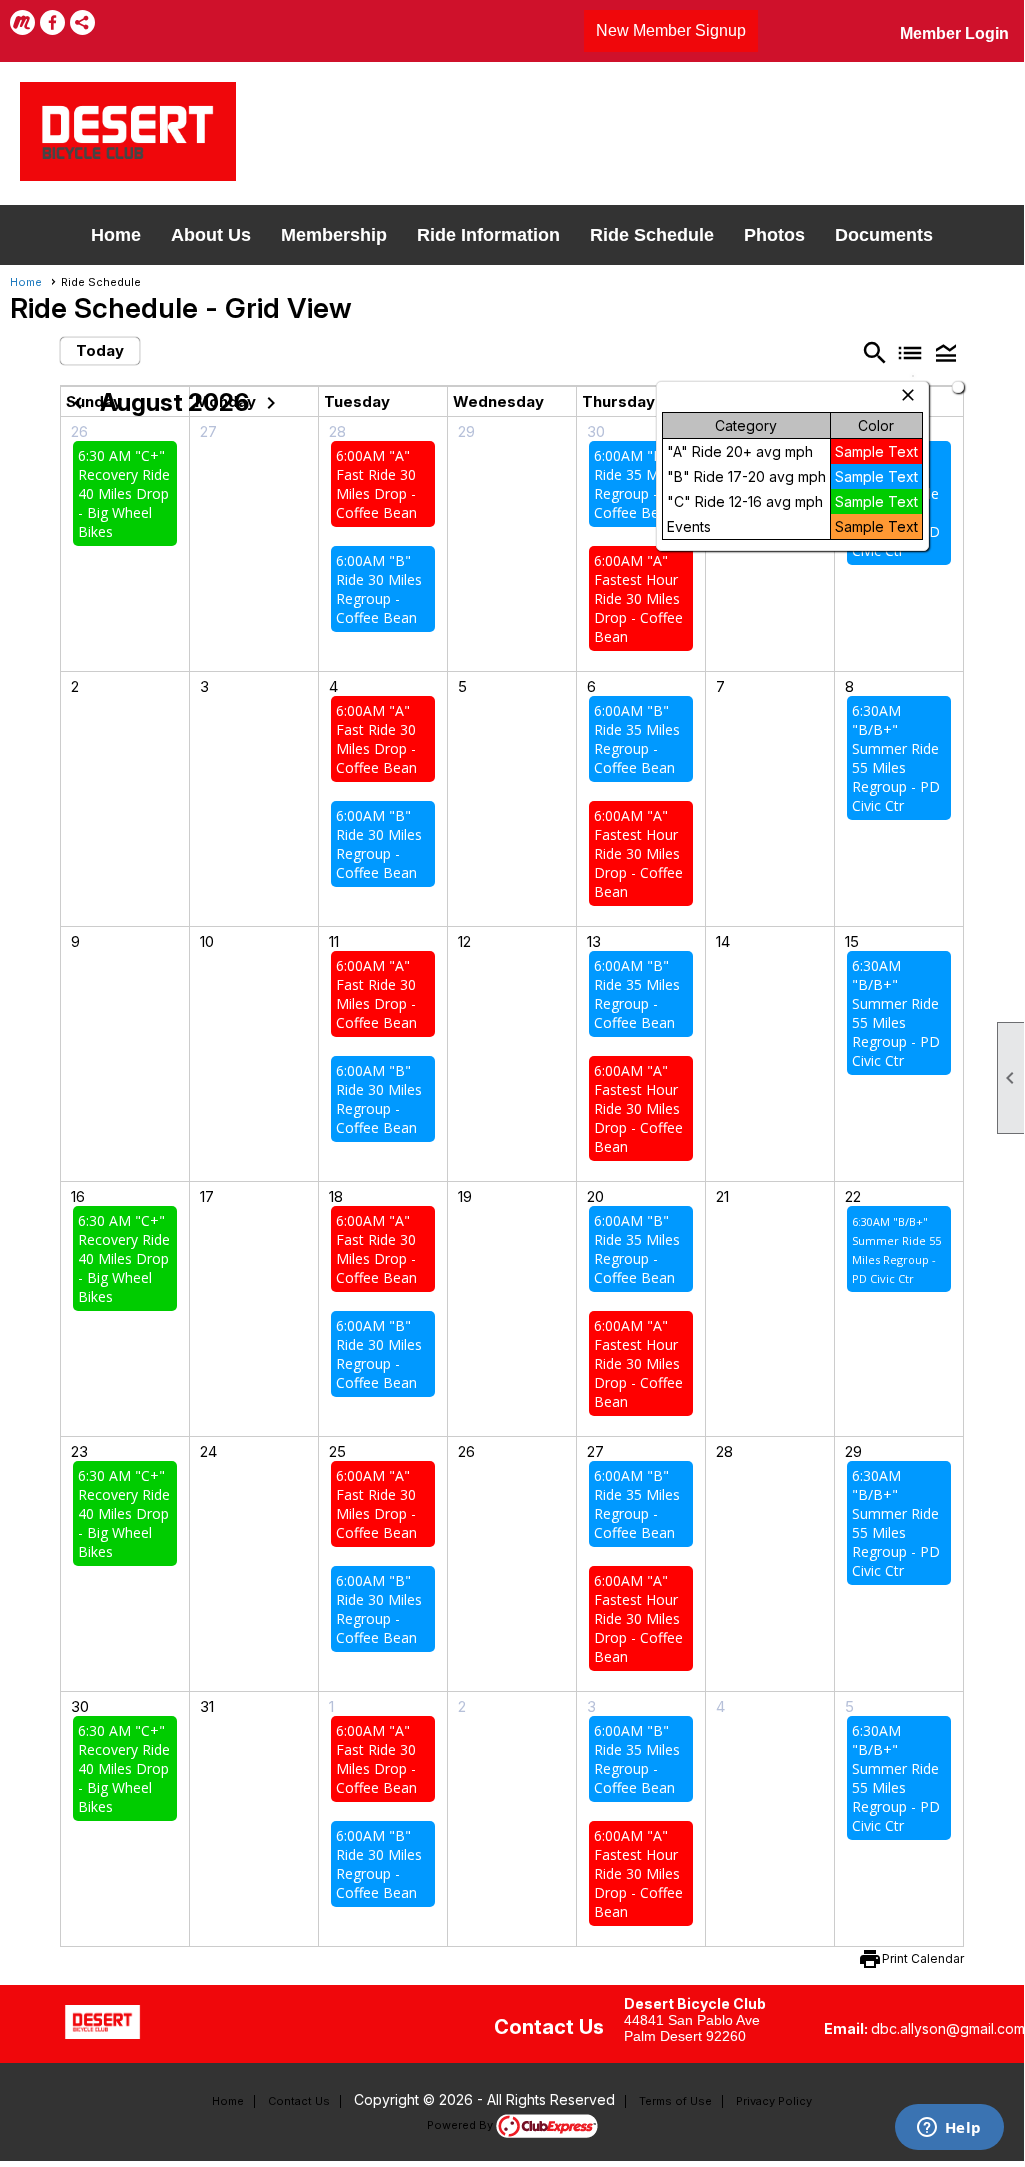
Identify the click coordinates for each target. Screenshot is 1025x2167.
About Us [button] (211, 235)
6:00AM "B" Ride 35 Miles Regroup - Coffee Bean (637, 484)
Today (100, 350)
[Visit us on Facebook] (52, 22)
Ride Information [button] (488, 235)
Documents (884, 235)
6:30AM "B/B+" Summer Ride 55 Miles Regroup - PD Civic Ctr (896, 758)
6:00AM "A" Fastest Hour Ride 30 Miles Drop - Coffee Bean (638, 598)
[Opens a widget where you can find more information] (949, 2129)
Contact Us (299, 2101)
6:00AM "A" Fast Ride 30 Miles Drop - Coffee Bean (376, 484)
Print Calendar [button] (923, 1958)
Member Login (954, 33)
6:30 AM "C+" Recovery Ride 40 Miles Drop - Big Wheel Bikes (124, 493)
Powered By (461, 2125)
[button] (946, 352)
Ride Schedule (652, 235)
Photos (774, 235)
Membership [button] (334, 235)
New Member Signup (671, 30)
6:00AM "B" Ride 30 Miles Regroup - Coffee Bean (379, 589)
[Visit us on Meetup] (22, 22)
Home (116, 235)
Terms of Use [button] (675, 2101)
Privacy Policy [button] (774, 2101)
